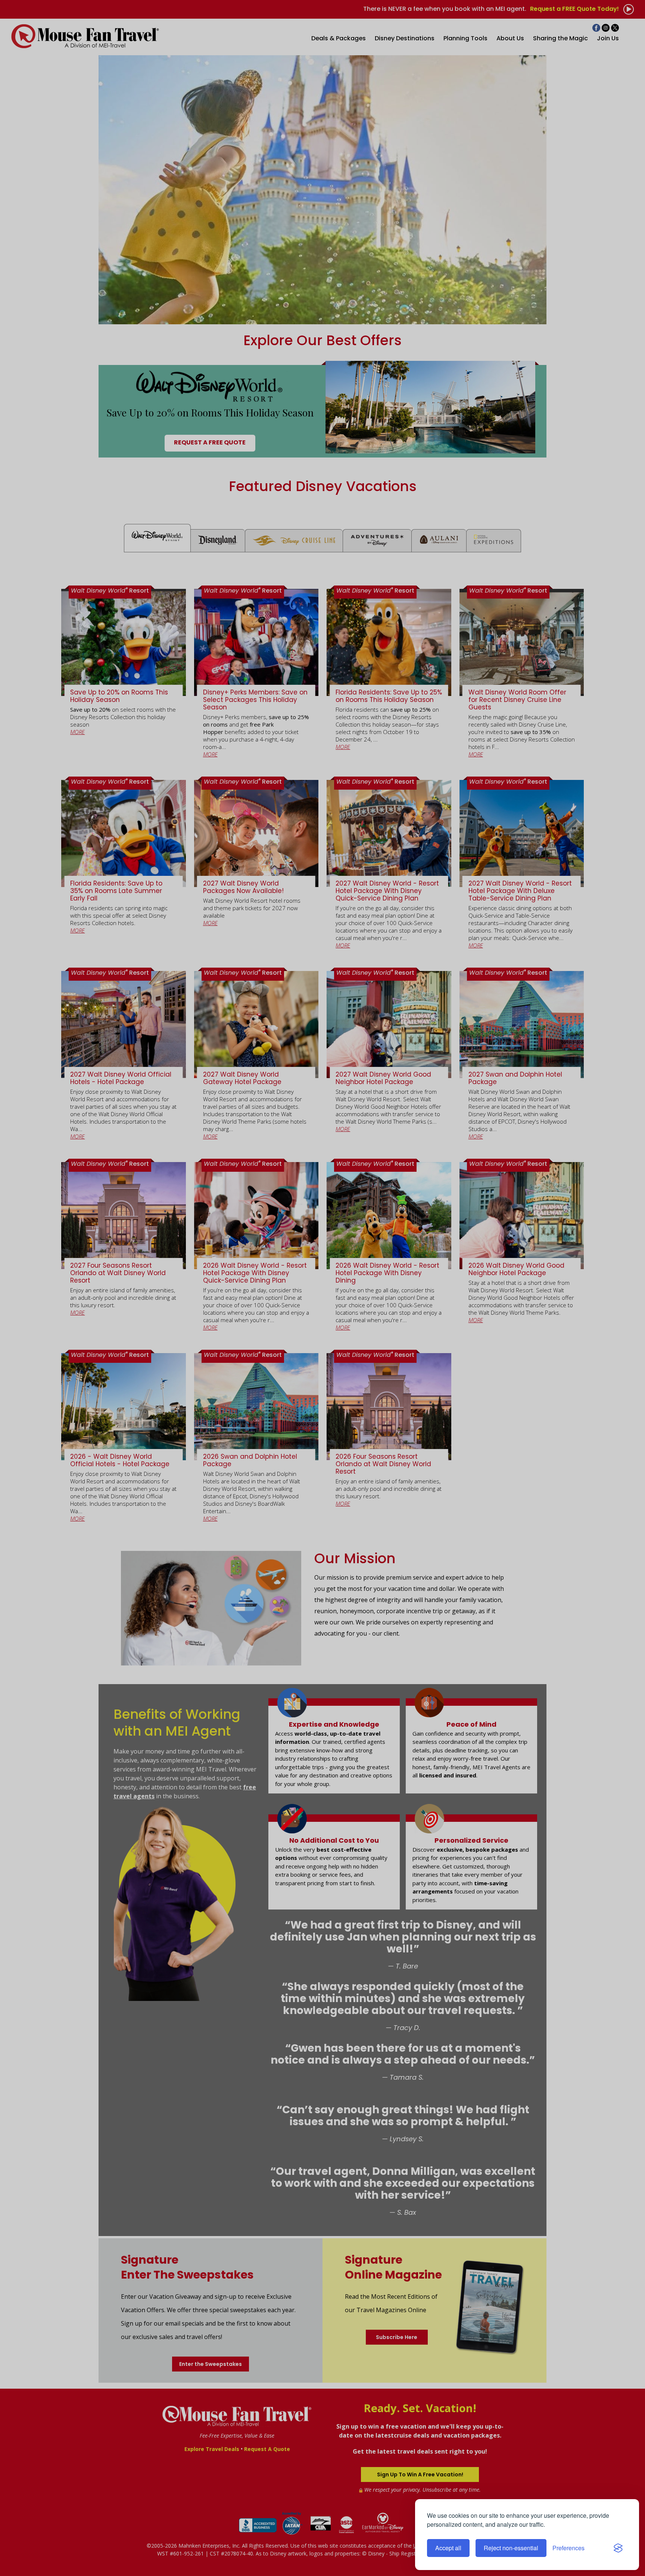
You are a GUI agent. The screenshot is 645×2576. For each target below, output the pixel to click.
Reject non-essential (511, 2548)
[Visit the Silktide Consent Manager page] (618, 2548)
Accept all (448, 2548)
